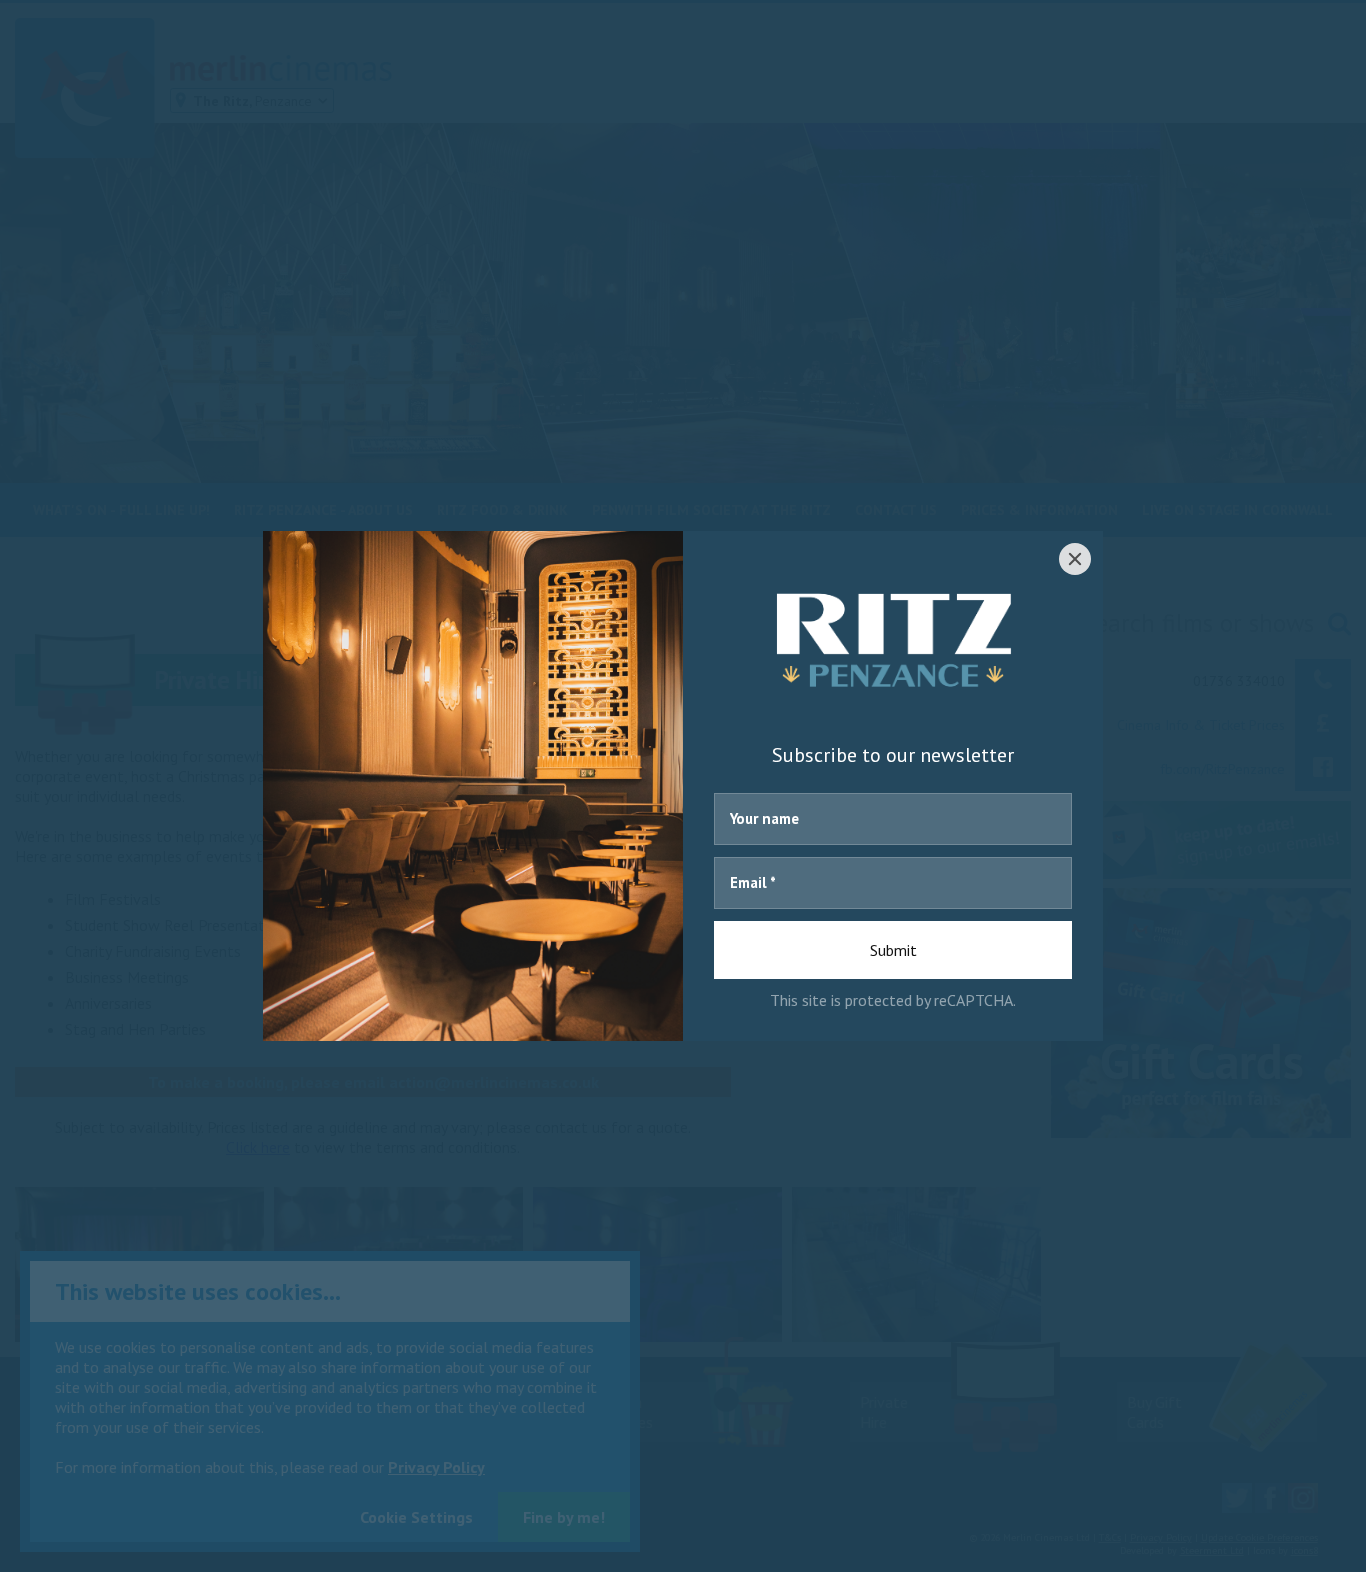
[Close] (1075, 559)
